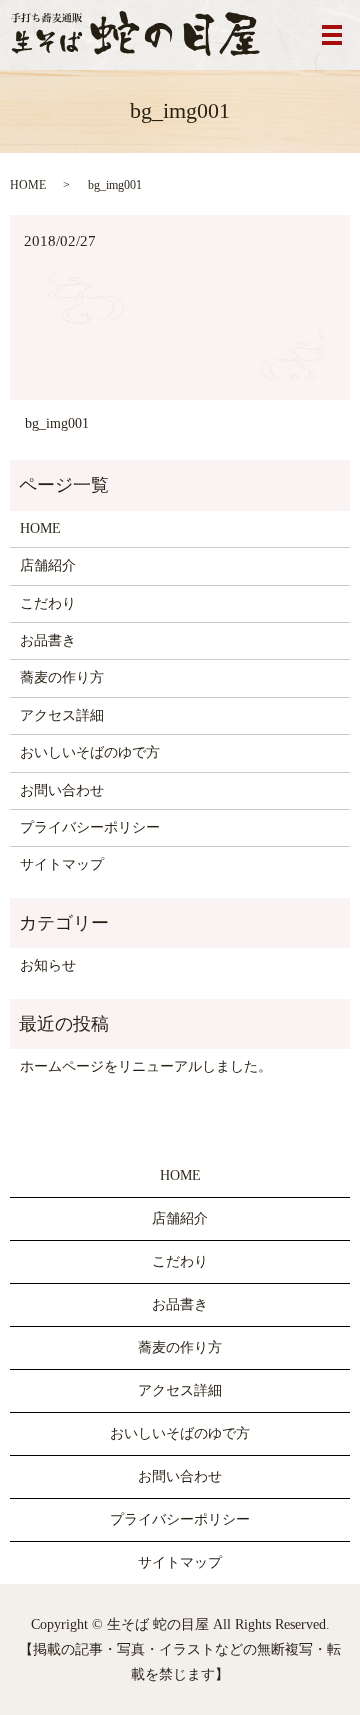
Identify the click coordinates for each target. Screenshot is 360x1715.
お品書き (48, 640)
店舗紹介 (48, 565)
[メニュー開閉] (332, 35)
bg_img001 (57, 423)
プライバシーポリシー (90, 827)
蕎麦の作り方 (62, 677)
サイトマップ (62, 864)
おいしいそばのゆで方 (90, 752)
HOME (28, 185)
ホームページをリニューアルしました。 (146, 1066)
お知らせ (48, 965)
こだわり (48, 603)
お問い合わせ (62, 790)
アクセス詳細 (62, 715)
